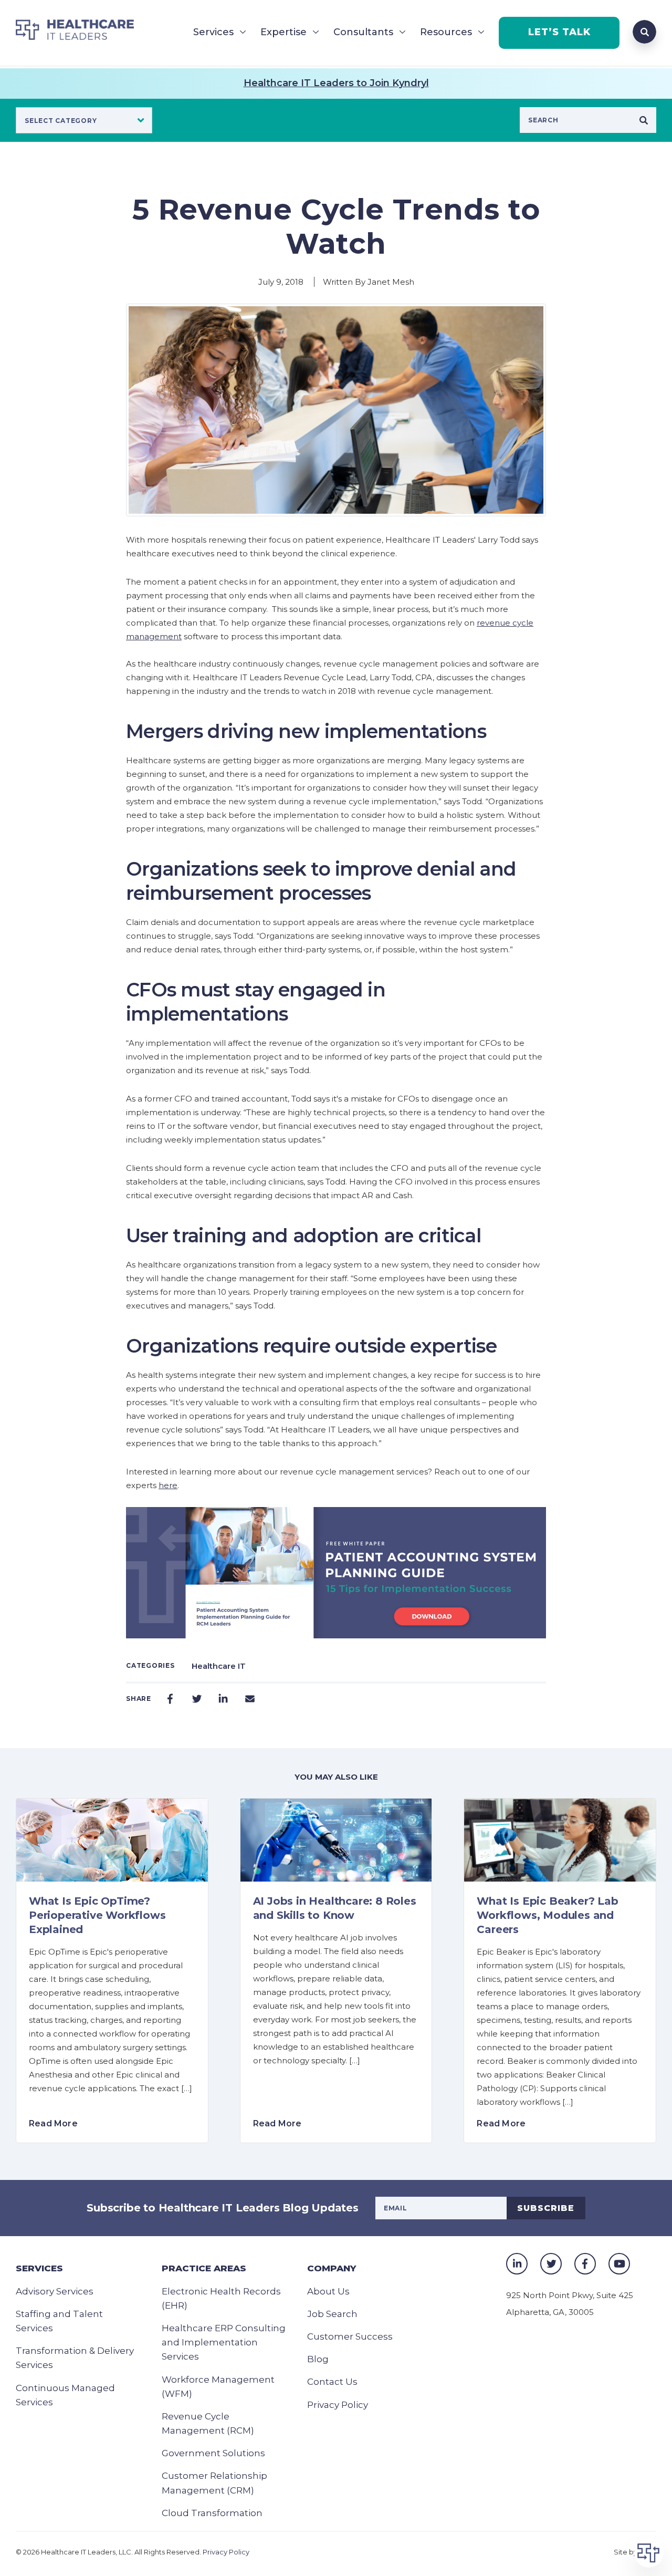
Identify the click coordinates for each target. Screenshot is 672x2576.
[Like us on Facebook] (585, 2264)
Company (332, 2268)
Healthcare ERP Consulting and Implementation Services (224, 2342)
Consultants (363, 32)
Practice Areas (204, 2268)
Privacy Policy (338, 2405)
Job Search (332, 2314)
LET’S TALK (559, 32)
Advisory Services (55, 2291)
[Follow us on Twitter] (551, 2264)
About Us (328, 2291)
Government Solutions (213, 2453)
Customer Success (350, 2336)
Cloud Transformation (212, 2513)
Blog (318, 2359)
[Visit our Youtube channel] (619, 2264)
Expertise (283, 32)
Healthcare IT (219, 1666)
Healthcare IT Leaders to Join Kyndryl (336, 83)
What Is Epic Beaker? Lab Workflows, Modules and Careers (547, 1915)
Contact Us (332, 2382)
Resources (446, 32)
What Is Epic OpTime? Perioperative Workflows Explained (97, 1915)
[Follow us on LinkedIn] (517, 2264)
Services (213, 32)
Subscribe (546, 2208)
